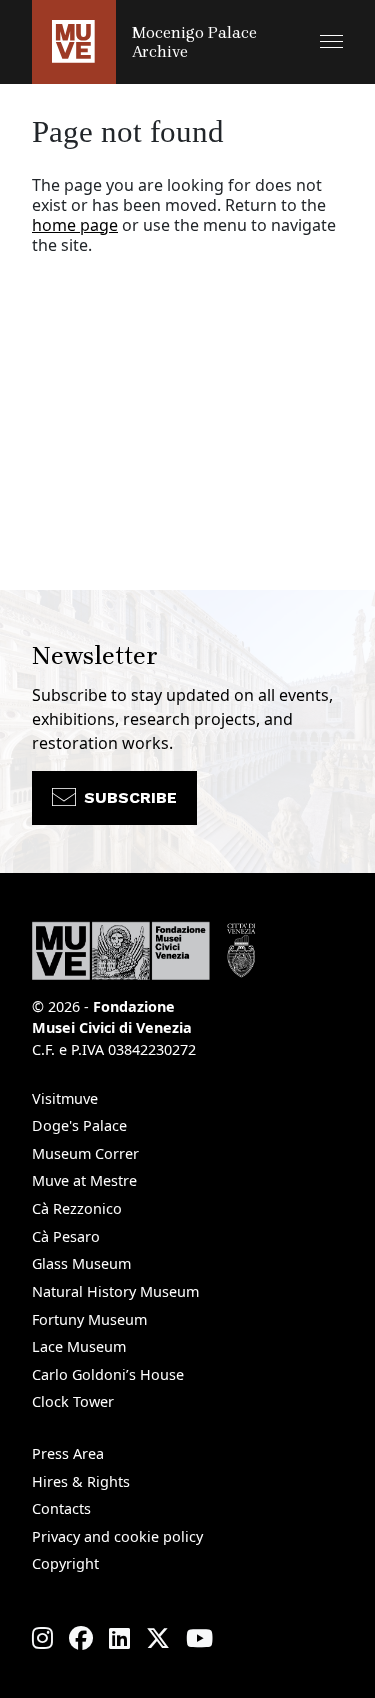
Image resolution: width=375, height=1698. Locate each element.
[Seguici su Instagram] (42, 1638)
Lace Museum (79, 1346)
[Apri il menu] (331, 41)
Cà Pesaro (66, 1236)
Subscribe (130, 797)
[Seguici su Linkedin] (119, 1638)
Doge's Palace (79, 1125)
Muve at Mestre (84, 1180)
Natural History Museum (115, 1291)
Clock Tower (73, 1401)
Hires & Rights (81, 1481)
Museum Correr (85, 1153)
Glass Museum (81, 1263)
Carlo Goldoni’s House (108, 1374)
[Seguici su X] (158, 1638)
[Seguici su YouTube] (199, 1638)
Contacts (61, 1508)
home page (75, 225)
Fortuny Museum (89, 1319)
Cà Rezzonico (77, 1208)
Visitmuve (65, 1098)
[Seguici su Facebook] (81, 1638)
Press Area (68, 1453)
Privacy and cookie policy (117, 1536)
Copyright (65, 1563)
